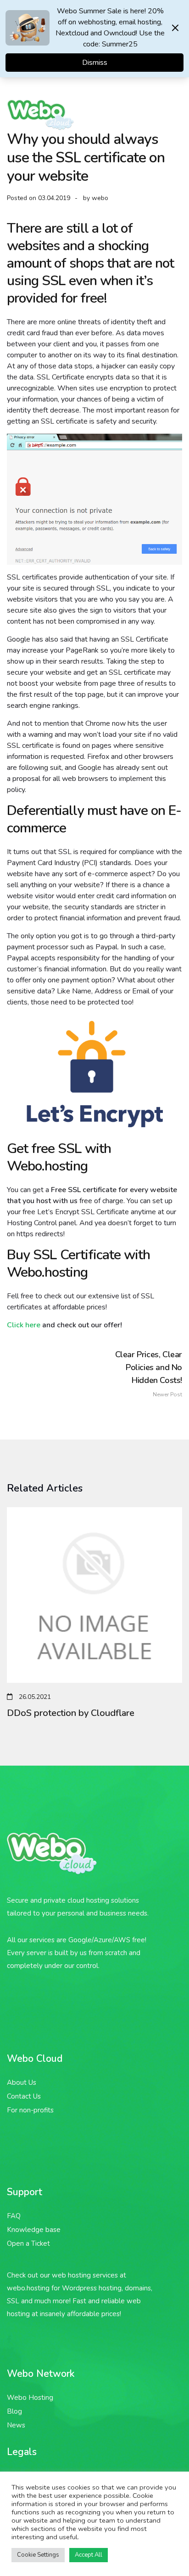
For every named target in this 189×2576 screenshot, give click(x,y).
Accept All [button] (89, 2555)
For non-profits (30, 2110)
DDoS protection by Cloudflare (71, 1713)
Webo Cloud (35, 2059)
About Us (22, 2083)
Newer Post (149, 1374)
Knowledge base (34, 2230)
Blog (14, 2411)
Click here (24, 1325)
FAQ (14, 2216)
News (16, 2425)
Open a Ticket (28, 2243)
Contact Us (24, 2096)
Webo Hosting (30, 2398)
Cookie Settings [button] (38, 2555)
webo (100, 198)
